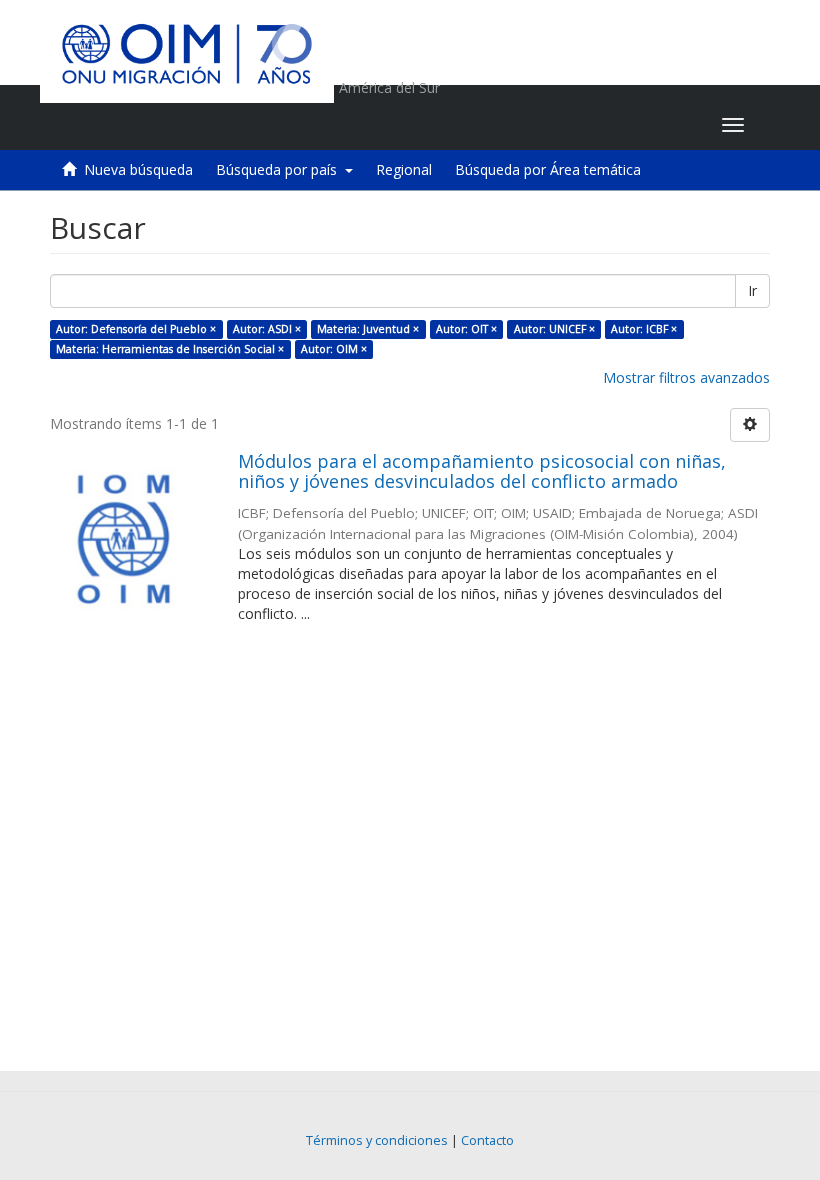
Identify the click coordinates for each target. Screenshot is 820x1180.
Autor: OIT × (466, 329)
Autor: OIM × (334, 349)
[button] (581, 125)
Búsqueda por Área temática (548, 169)
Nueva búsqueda (138, 169)
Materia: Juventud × (368, 329)
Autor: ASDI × (267, 329)
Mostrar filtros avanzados (686, 377)
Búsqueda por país (280, 169)
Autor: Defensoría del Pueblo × (136, 329)
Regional (404, 169)
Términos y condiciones (377, 1140)
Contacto (487, 1140)
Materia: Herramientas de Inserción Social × (170, 349)
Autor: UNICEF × (554, 329)
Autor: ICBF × (644, 329)
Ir (752, 290)
